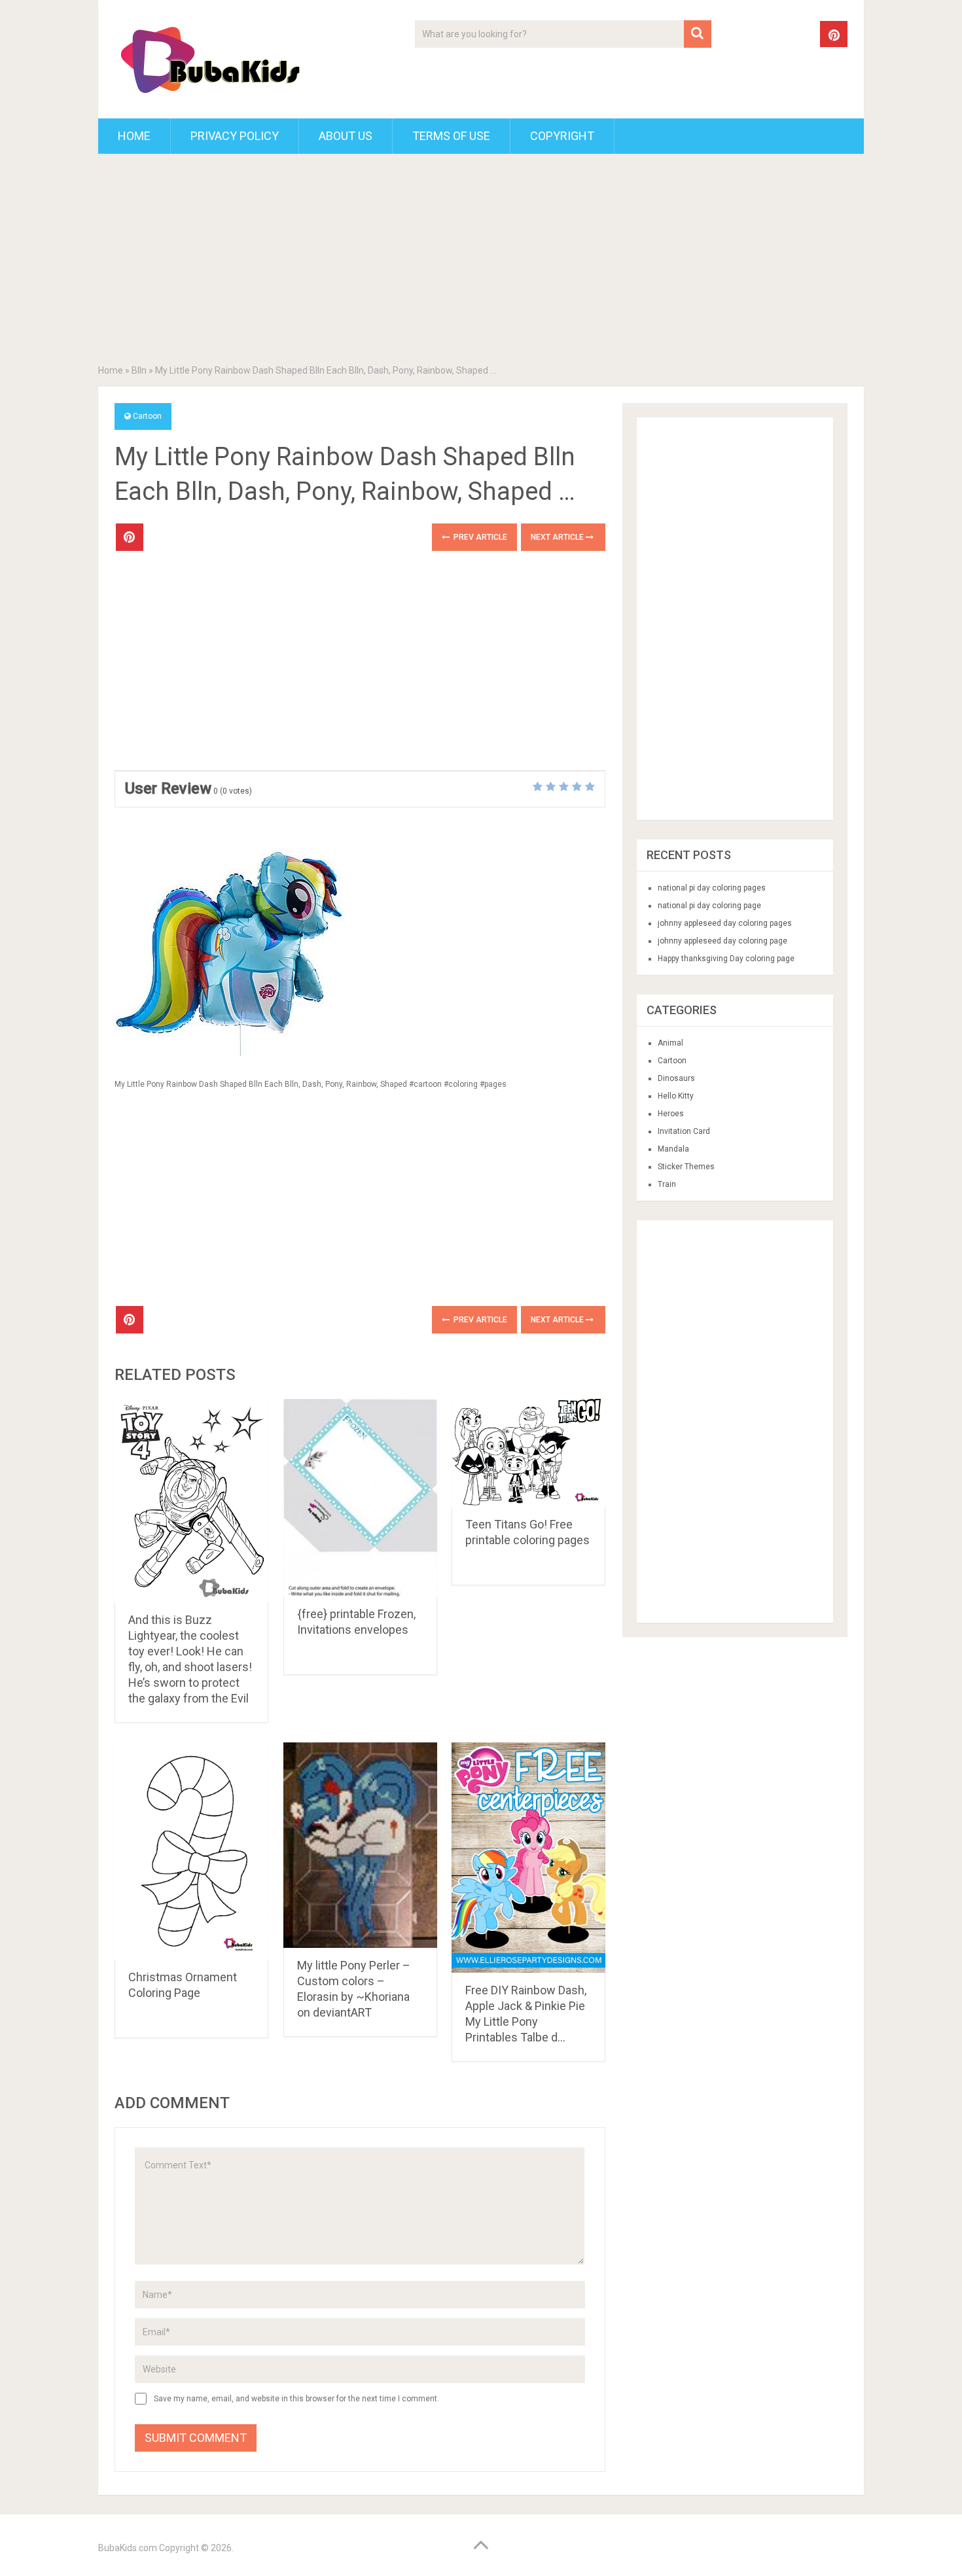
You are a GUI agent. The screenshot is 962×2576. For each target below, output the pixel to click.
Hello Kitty (676, 1096)
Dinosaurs (676, 1078)
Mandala (673, 1149)
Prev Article (479, 537)
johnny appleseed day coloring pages (725, 923)
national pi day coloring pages (712, 888)
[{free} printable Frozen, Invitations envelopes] (360, 1498)
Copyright (562, 136)
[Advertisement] (481, 262)
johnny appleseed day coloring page (722, 941)
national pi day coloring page (709, 906)
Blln (139, 370)
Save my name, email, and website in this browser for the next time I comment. (296, 2399)
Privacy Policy (235, 136)
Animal (670, 1043)
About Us (346, 136)
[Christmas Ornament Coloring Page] (191, 1851)
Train (667, 1184)
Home (134, 136)
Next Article (558, 537)
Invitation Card (684, 1131)
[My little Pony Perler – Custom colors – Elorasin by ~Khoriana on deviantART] (360, 1845)
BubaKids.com (128, 2548)
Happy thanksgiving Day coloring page (726, 959)
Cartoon (147, 416)
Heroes (671, 1114)
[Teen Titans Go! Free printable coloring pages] (528, 1453)
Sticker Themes (686, 1167)
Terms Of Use (451, 136)
